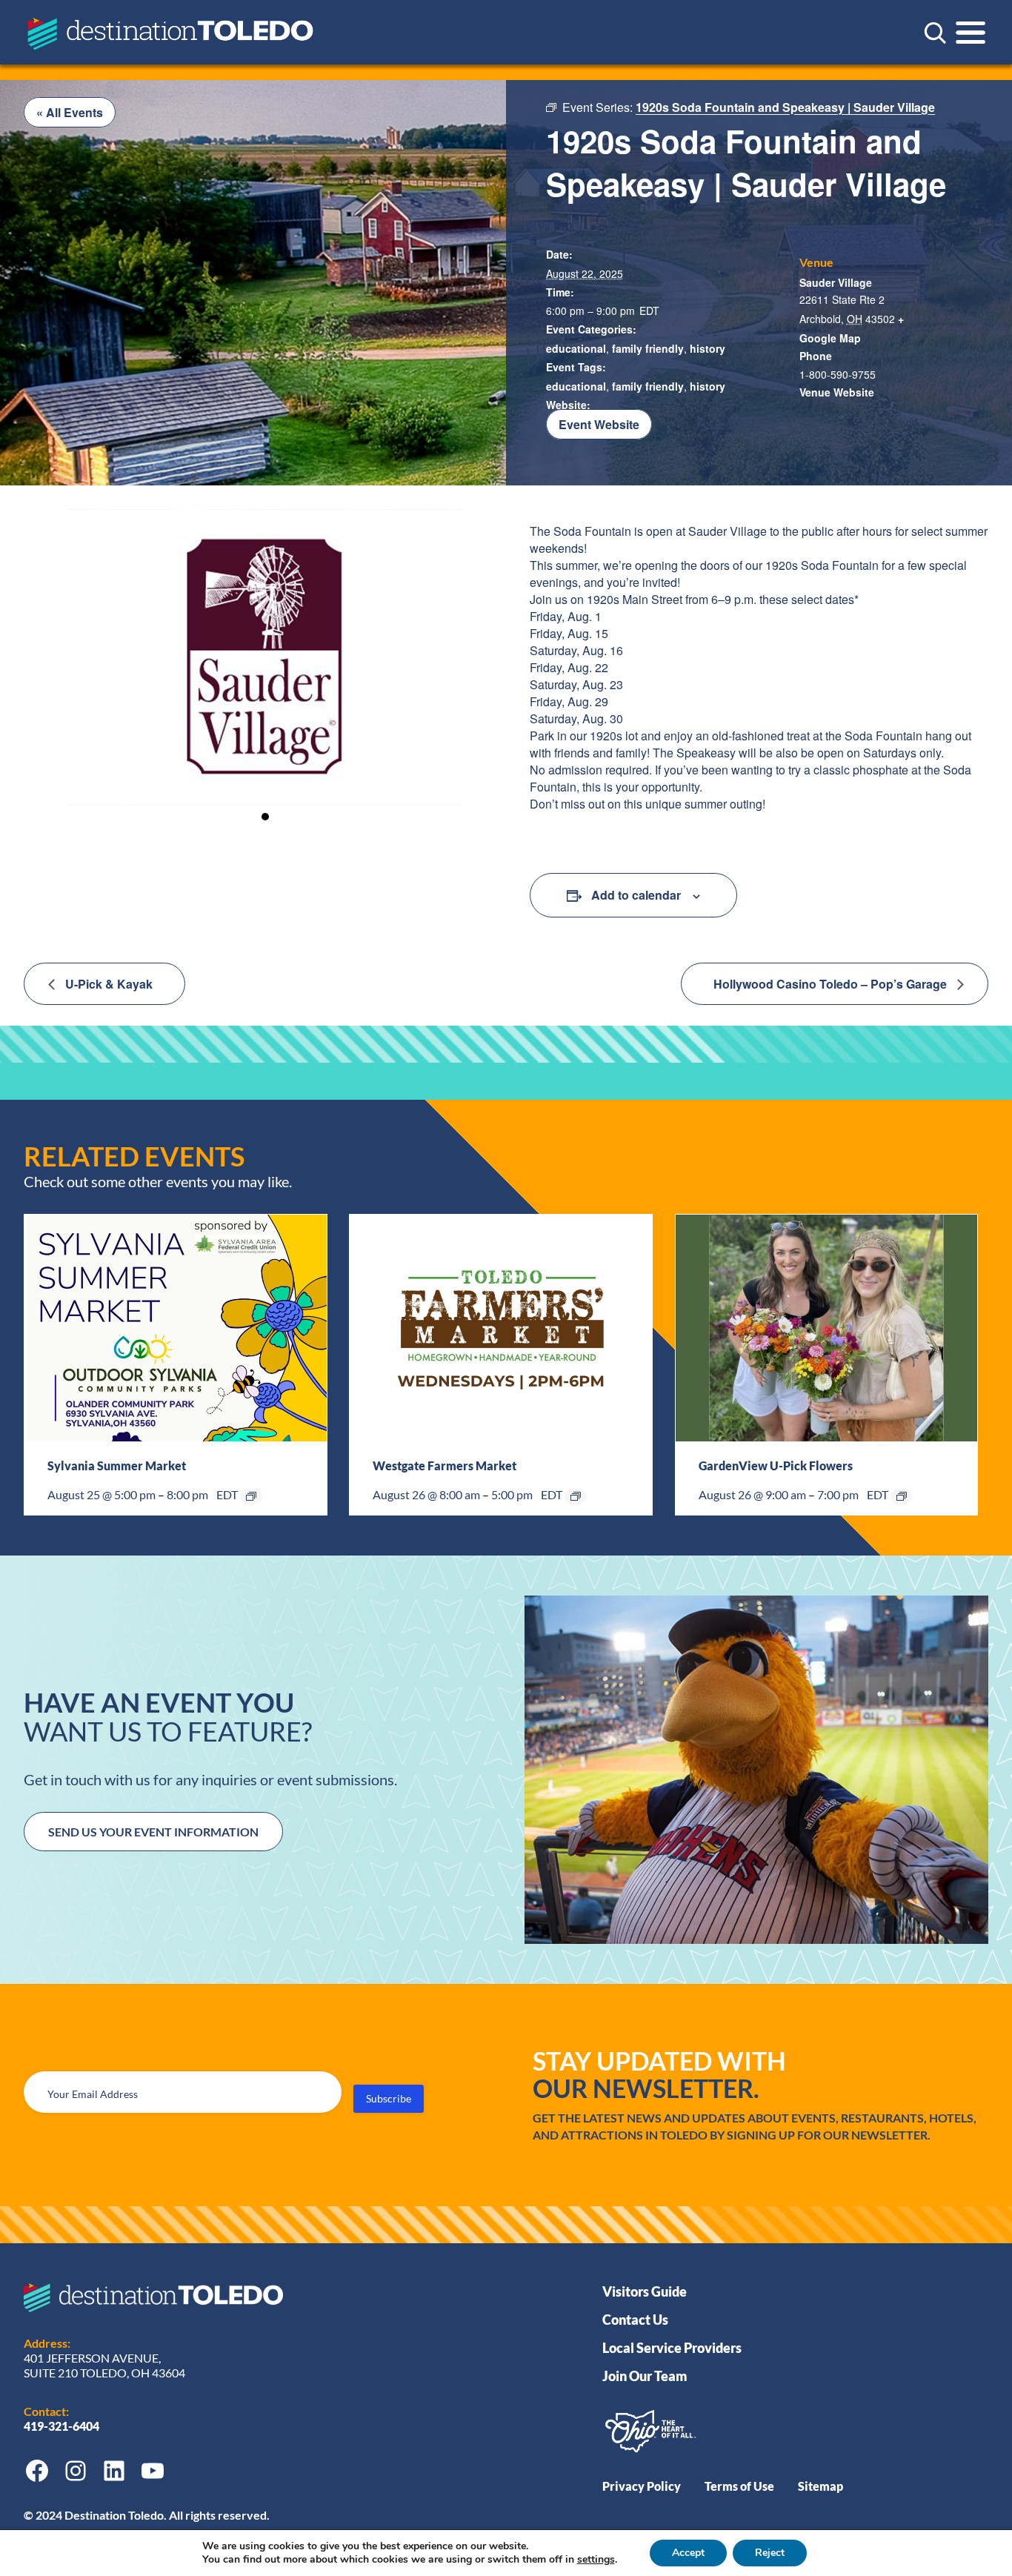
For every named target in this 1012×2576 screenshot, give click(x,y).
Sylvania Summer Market (117, 1465)
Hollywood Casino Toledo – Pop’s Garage (832, 984)
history (708, 348)
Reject (770, 2553)
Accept (688, 2553)
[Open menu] (971, 33)
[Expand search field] (935, 33)
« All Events (70, 112)
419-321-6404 (63, 2426)
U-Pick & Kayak (107, 984)
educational (576, 348)
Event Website (599, 424)
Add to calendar (636, 895)
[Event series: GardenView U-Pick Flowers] (902, 1496)
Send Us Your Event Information (153, 1832)
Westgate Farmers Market (445, 1465)
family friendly (648, 348)
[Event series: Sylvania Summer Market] (251, 1496)
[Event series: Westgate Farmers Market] (576, 1496)
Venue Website (837, 392)
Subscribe (389, 2098)
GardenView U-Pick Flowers (776, 1465)
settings (596, 2560)
